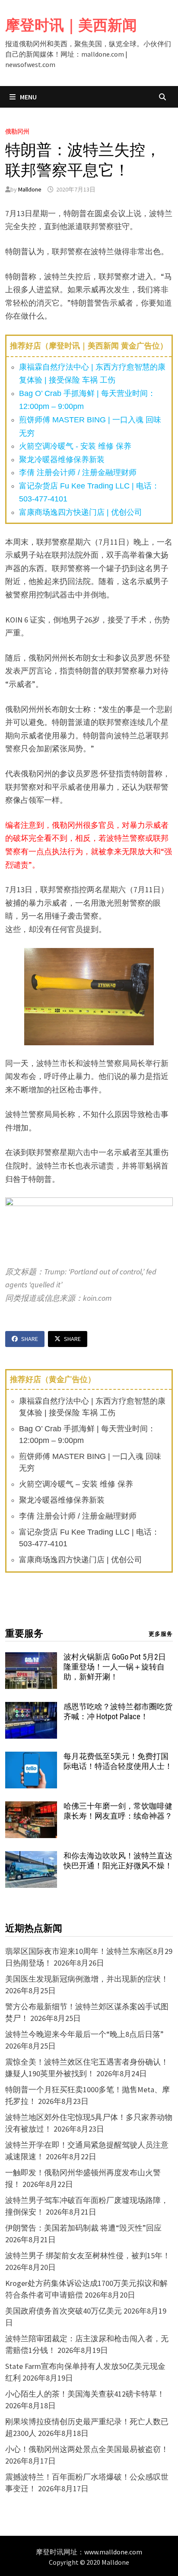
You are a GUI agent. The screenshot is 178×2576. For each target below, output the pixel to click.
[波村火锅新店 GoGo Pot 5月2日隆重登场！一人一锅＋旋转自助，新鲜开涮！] (31, 1658)
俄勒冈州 (17, 131)
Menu (28, 97)
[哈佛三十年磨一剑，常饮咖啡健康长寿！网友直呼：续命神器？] (31, 1807)
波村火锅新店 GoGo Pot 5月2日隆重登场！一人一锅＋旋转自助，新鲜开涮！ (115, 1667)
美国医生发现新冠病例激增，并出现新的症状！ (87, 1979)
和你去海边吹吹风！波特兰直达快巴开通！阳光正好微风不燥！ (118, 1861)
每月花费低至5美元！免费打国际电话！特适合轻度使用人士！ (118, 1761)
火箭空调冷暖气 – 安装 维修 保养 (76, 1484)
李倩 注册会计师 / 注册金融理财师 (78, 472)
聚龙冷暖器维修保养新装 (62, 460)
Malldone (30, 189)
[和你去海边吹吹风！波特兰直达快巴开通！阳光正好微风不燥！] (31, 1857)
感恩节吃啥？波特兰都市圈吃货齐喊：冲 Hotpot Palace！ (118, 1711)
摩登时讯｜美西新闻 (71, 25)
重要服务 (24, 1633)
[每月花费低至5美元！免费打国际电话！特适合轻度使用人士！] (31, 1757)
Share (30, 1339)
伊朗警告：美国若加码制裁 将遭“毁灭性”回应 (83, 2228)
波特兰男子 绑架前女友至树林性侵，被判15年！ (88, 2255)
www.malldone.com (113, 2552)
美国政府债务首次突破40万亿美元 (64, 2311)
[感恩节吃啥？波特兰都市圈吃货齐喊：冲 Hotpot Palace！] (31, 1708)
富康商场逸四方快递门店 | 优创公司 (81, 512)
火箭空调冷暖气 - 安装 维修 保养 (75, 446)
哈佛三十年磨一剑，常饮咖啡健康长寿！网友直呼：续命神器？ (118, 1811)
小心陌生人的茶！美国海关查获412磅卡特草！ (85, 2394)
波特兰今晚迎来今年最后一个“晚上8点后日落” (84, 2034)
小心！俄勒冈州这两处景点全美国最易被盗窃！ (87, 2449)
